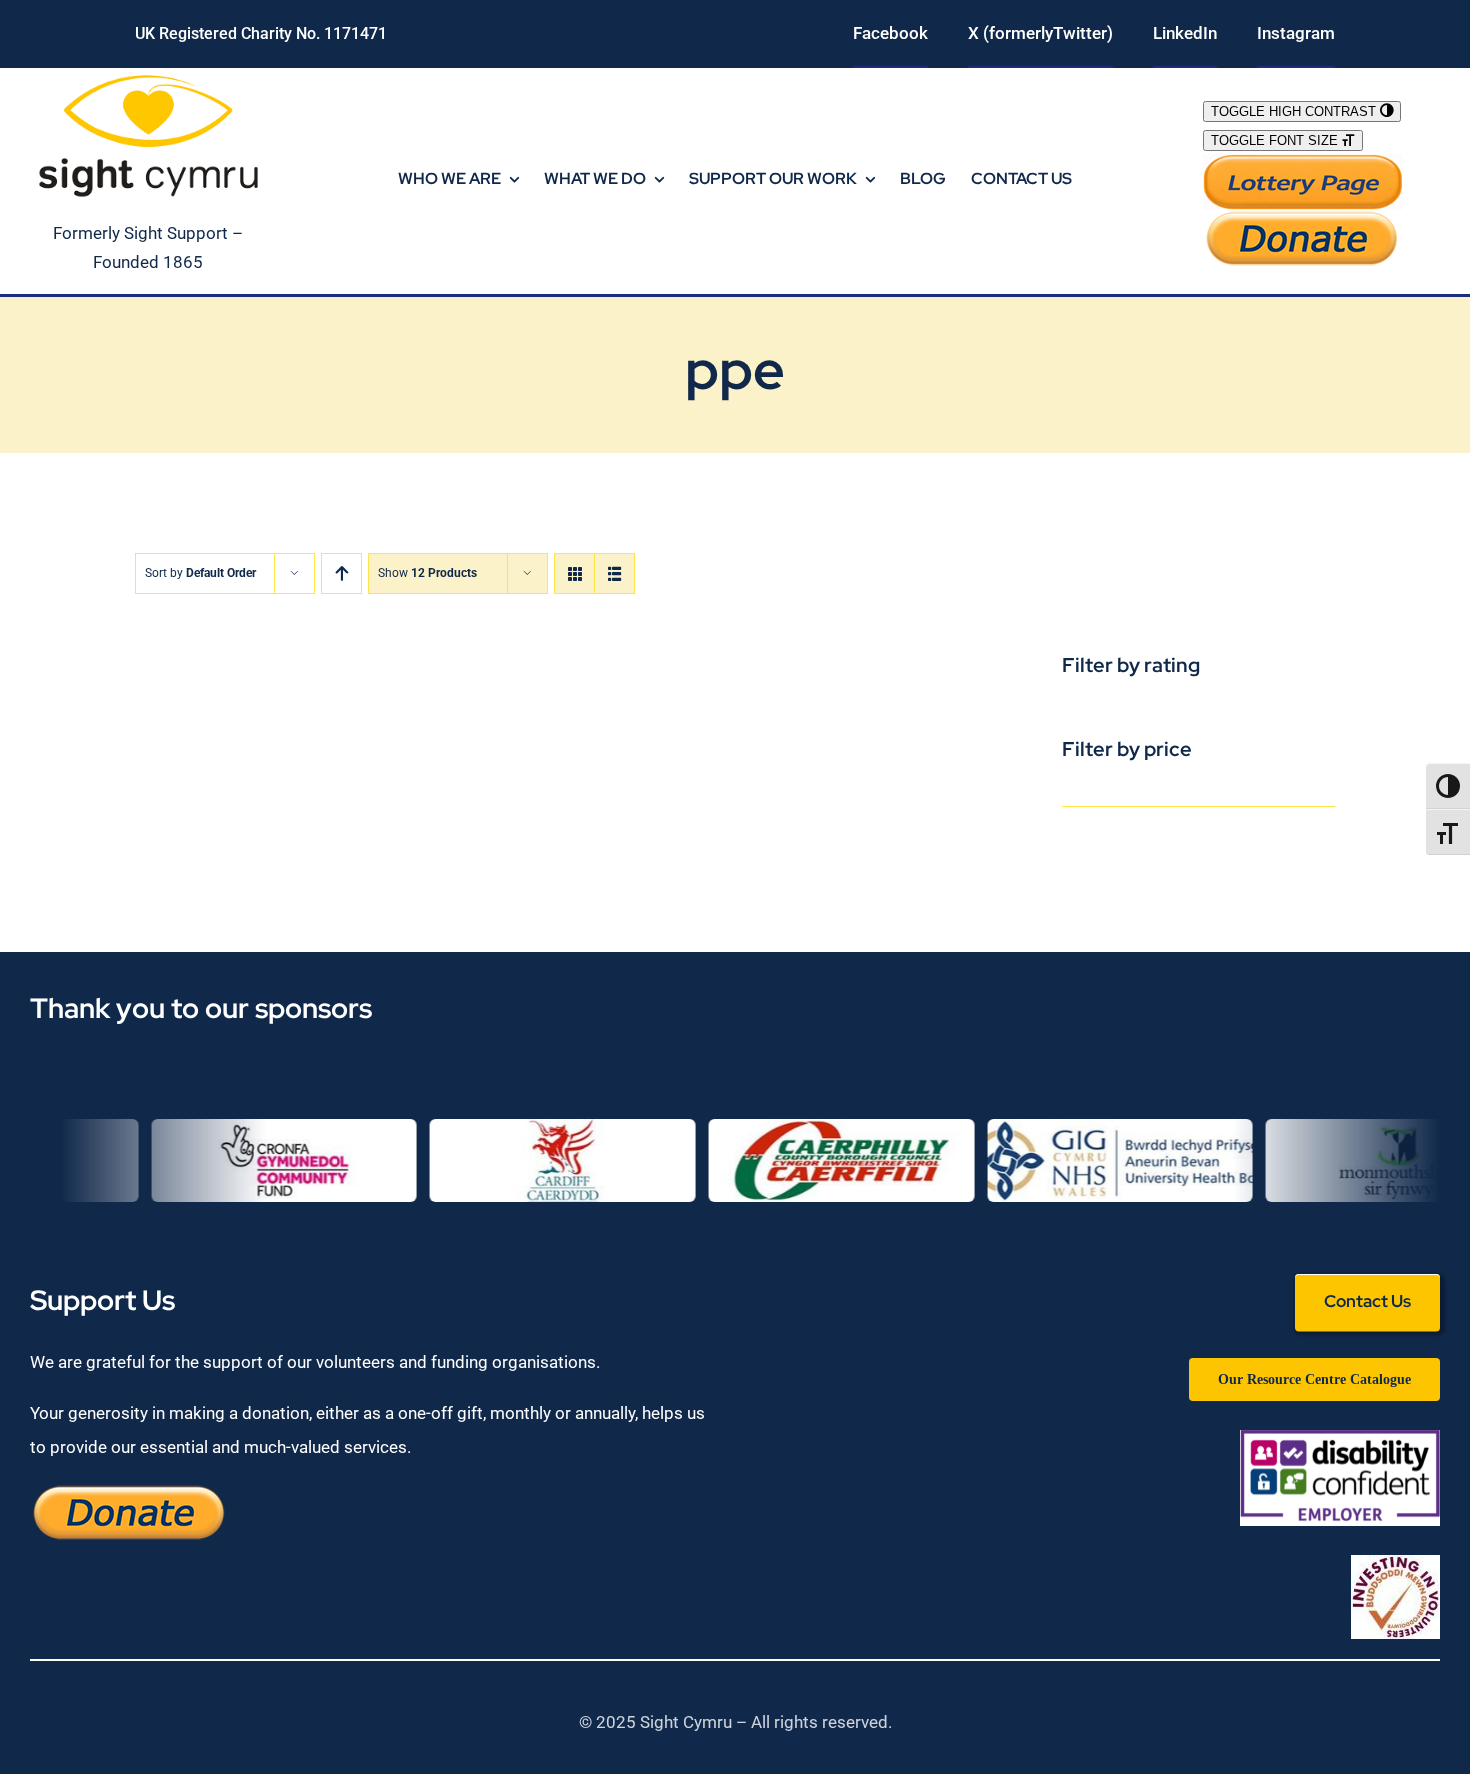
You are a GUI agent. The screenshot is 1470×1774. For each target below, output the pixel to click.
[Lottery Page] (1303, 162)
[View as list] (614, 573)
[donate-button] (1303, 218)
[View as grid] (574, 573)
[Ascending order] (341, 573)
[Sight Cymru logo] (148, 76)
